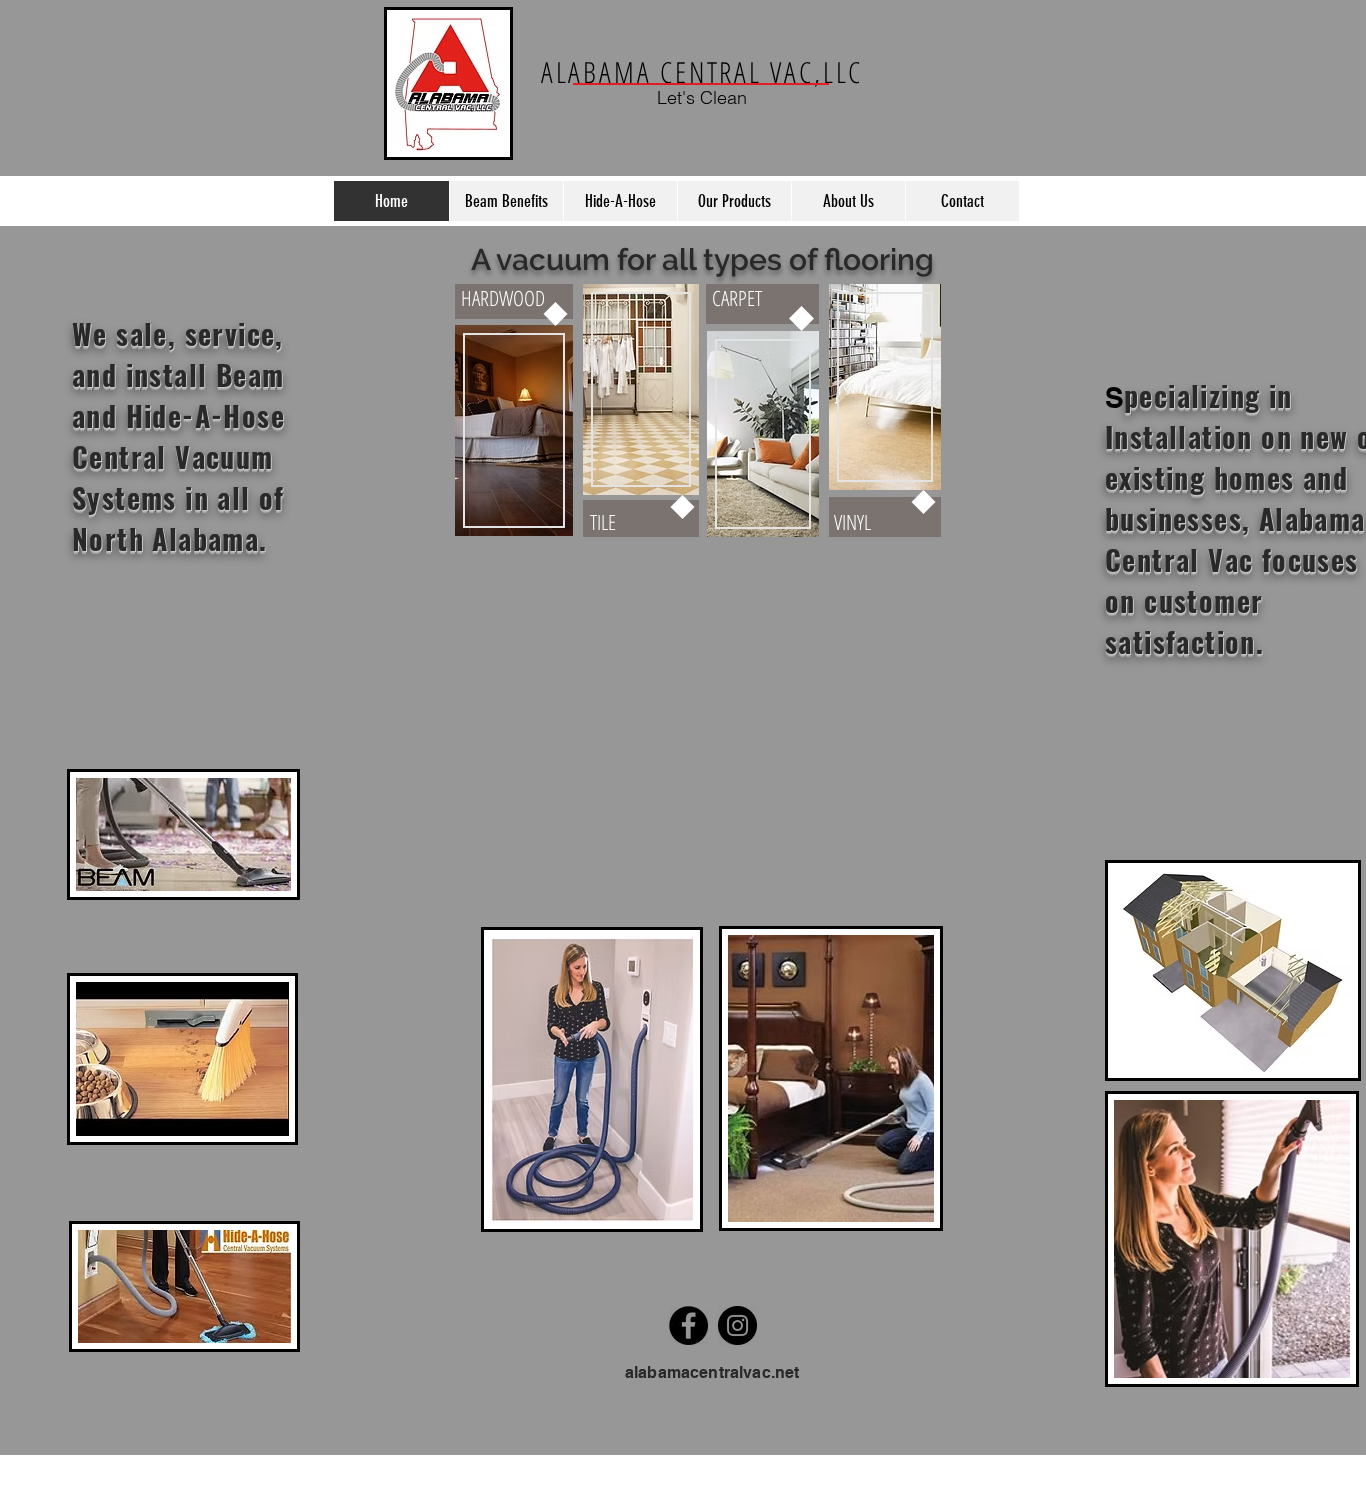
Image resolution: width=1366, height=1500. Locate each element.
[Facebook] (688, 1325)
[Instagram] (737, 1325)
